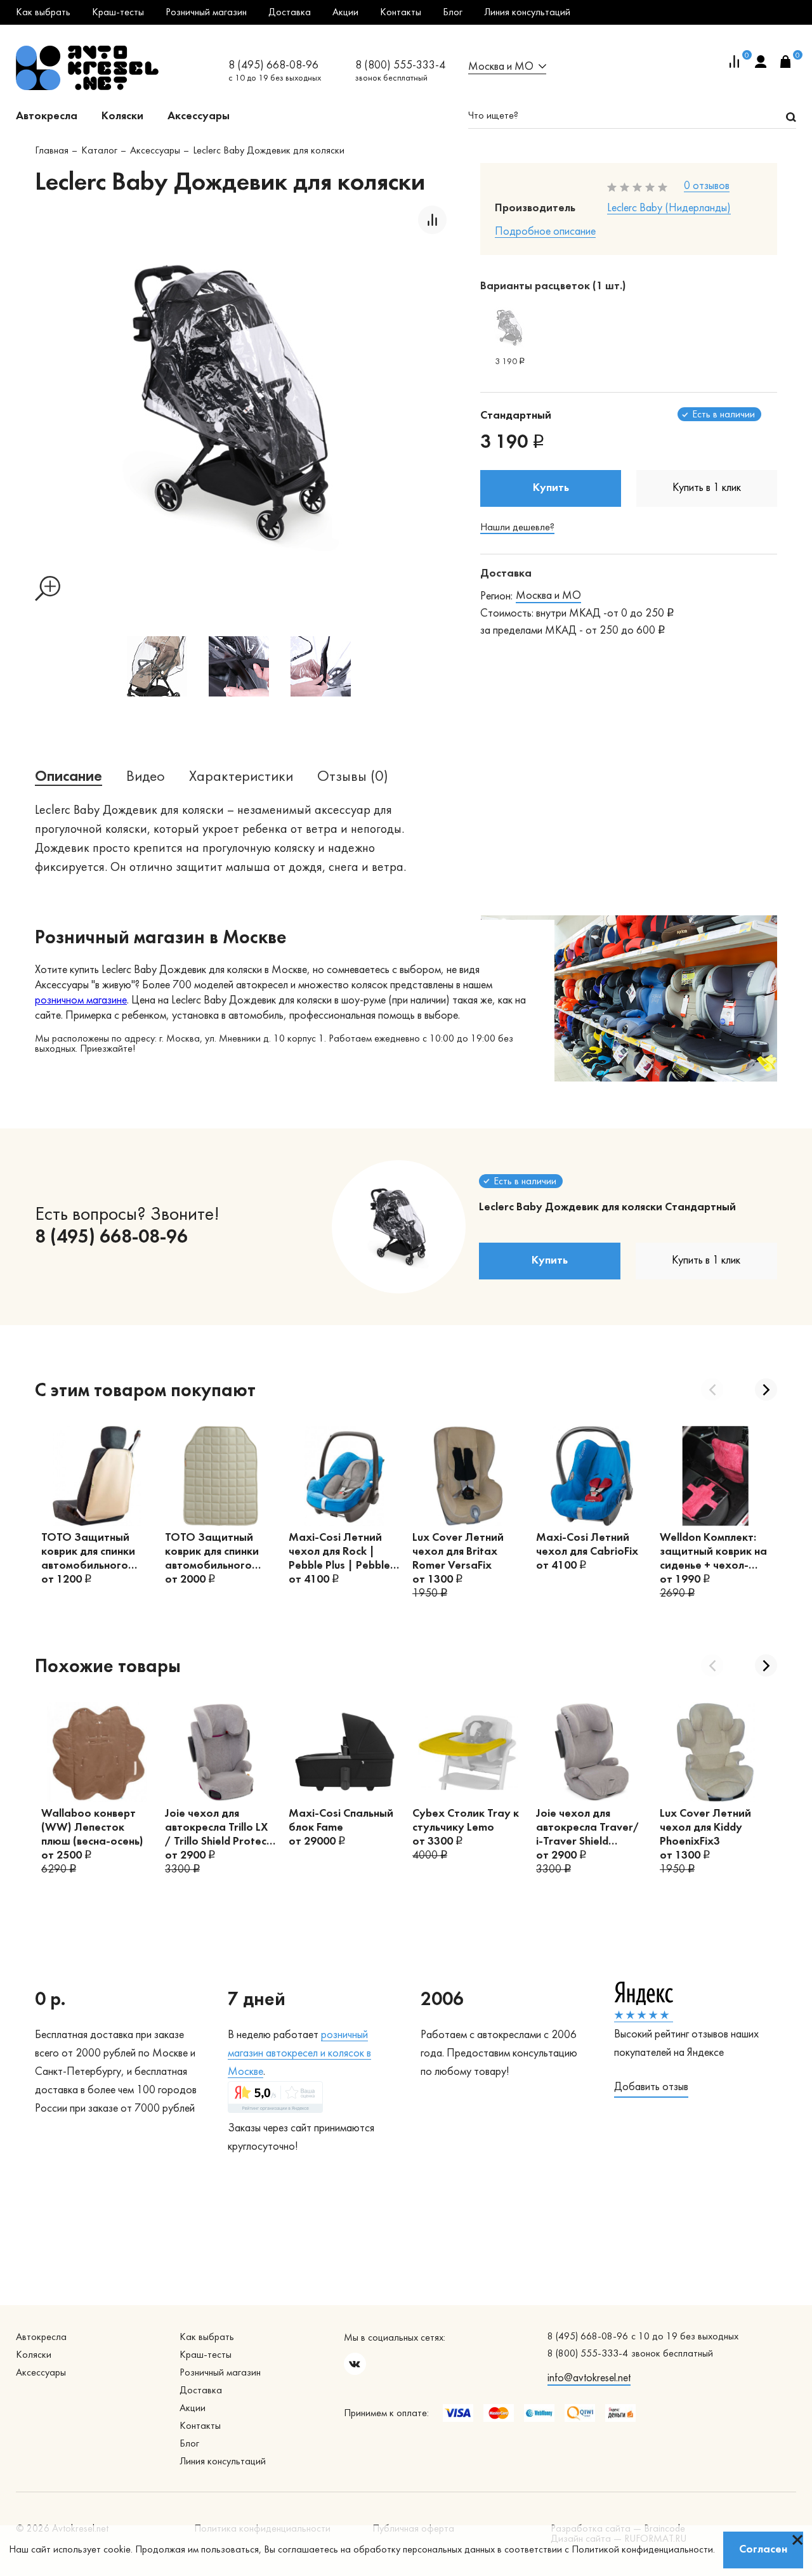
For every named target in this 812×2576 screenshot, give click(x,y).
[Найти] (791, 117)
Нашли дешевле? (517, 528)
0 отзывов (707, 186)
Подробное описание (545, 232)
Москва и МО (548, 596)
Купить (551, 488)
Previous (712, 1389)
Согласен (763, 2550)
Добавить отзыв (651, 2087)
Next (766, 1389)
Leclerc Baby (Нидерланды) (669, 208)
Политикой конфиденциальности (642, 2550)
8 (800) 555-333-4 (400, 66)
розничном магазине (81, 1001)
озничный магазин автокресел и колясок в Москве (299, 2054)
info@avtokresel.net (589, 2378)
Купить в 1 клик (707, 488)
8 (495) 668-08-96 (273, 66)
